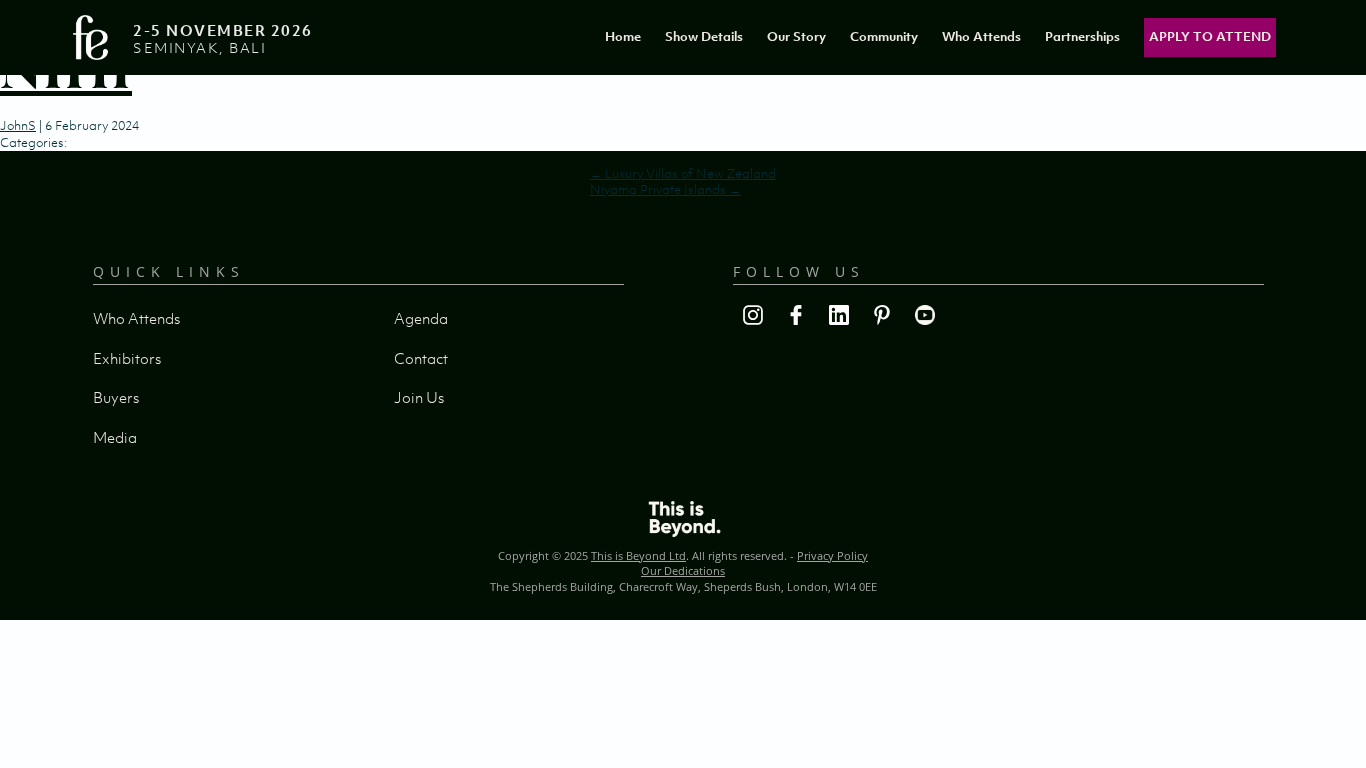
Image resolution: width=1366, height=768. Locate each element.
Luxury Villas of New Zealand (683, 173)
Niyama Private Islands (665, 189)
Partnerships (1082, 36)
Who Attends (981, 36)
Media (115, 437)
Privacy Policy (832, 555)
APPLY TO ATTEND (1210, 36)
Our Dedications (683, 570)
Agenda (421, 318)
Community (884, 36)
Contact (421, 358)
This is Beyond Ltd (638, 555)
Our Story (796, 36)
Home (623, 36)
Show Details (704, 36)
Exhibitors (127, 358)
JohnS (18, 125)
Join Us (419, 397)
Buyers (116, 397)
